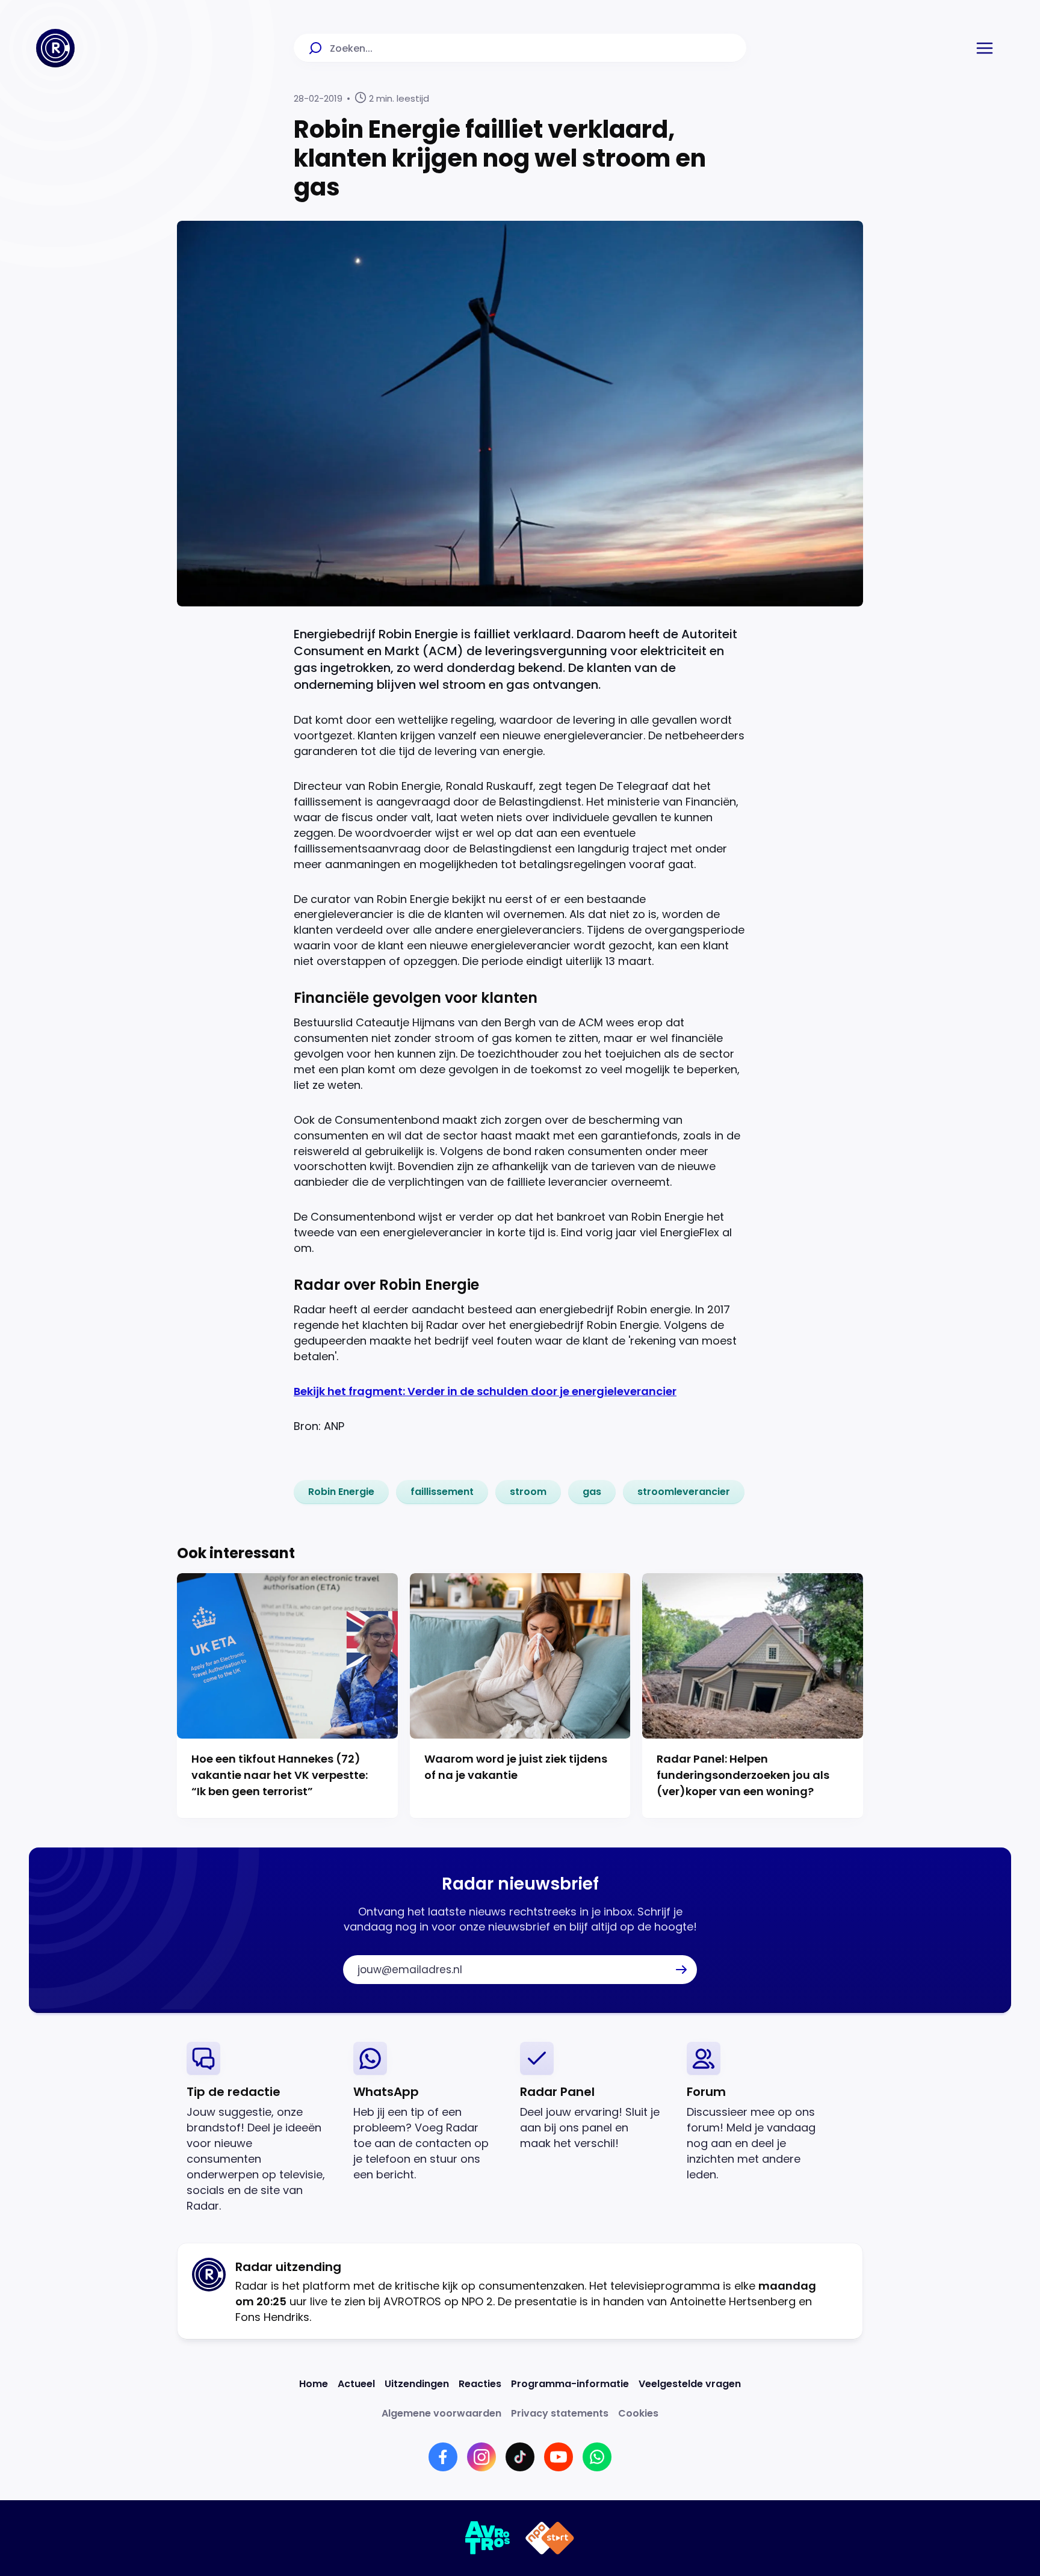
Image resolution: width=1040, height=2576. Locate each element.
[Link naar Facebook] (443, 2457)
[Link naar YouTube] (559, 2457)
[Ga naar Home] (55, 48)
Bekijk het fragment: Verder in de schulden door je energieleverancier (485, 1391)
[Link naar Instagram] (481, 2457)
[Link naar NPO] (550, 2538)
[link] (341, 1492)
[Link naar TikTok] (520, 2457)
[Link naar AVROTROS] (488, 2538)
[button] (985, 48)
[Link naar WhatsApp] (597, 2457)
